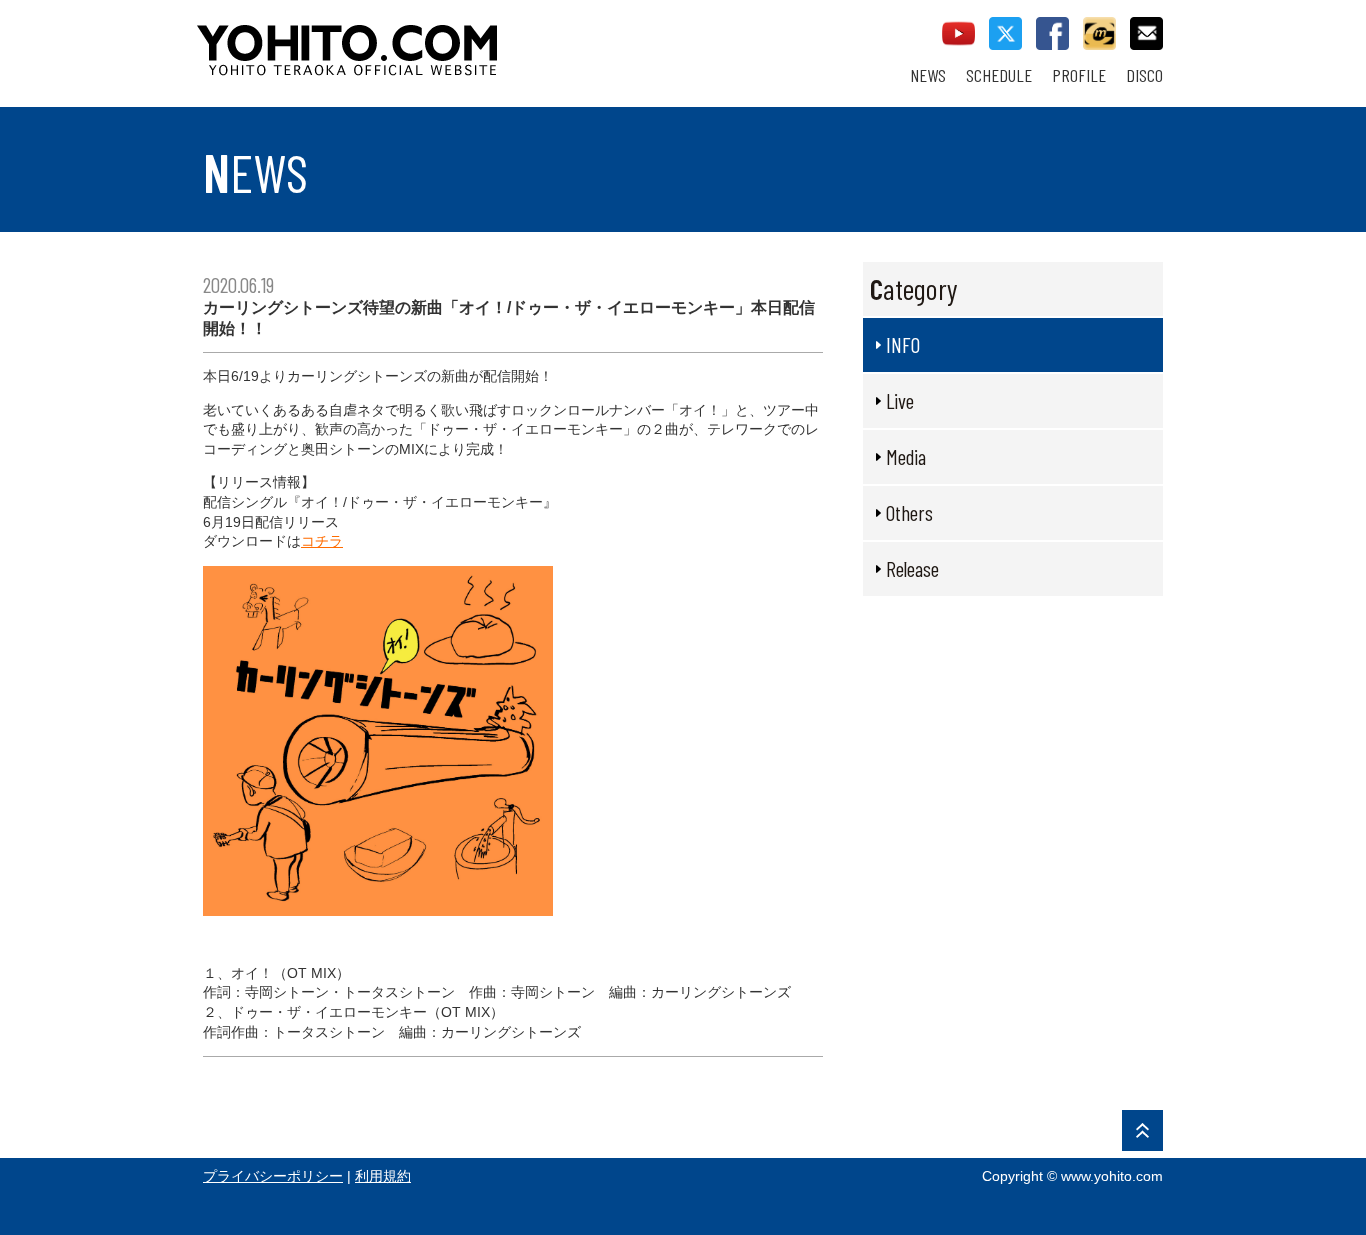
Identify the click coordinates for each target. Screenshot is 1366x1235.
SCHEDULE (999, 75)
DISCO (1144, 75)
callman (1099, 33)
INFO (903, 344)
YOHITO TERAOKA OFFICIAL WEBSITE (424, 40)
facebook (1052, 33)
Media (906, 456)
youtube (958, 33)
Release (912, 568)
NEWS (928, 75)
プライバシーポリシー (273, 1176)
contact (1146, 33)
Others (909, 512)
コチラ (322, 541)
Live (900, 400)
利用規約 (383, 1176)
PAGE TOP (1142, 1130)
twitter (1005, 33)
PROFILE (1079, 75)
